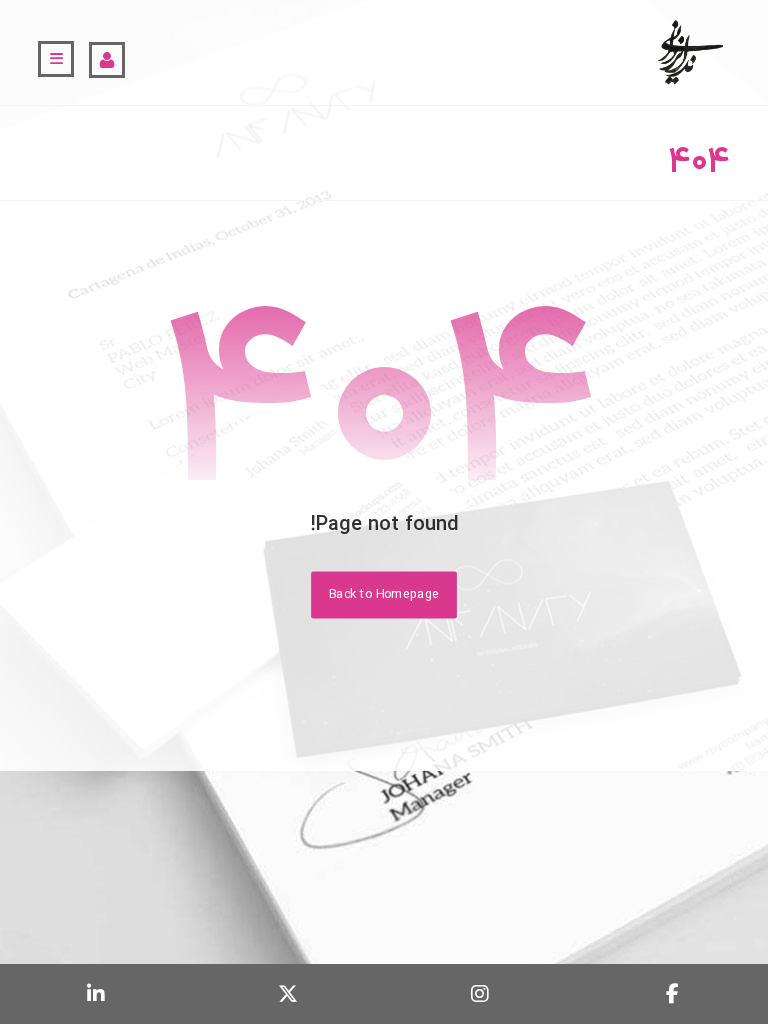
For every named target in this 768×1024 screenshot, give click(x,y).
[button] (56, 59)
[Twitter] (288, 994)
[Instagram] (480, 994)
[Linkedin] (96, 994)
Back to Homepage (384, 594)
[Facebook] (672, 994)
